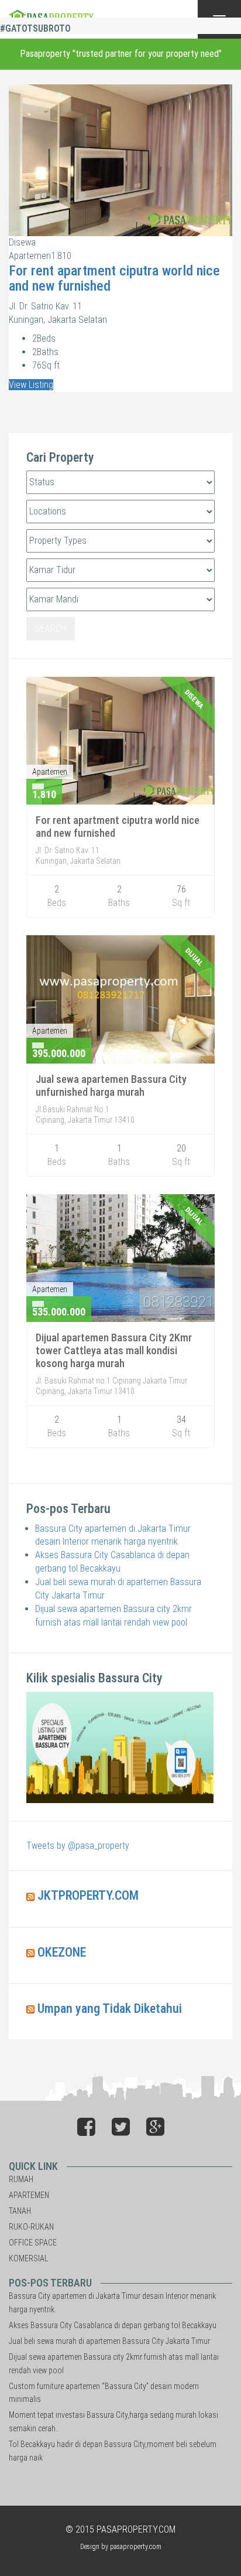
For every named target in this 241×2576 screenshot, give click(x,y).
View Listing (31, 385)
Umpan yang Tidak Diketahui (110, 2008)
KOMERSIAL (28, 2258)
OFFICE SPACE (33, 2243)
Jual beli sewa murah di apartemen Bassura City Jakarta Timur (109, 2341)
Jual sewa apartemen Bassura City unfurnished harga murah (111, 1086)
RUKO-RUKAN (31, 2227)
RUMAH (21, 2179)
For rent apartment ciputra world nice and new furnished (114, 278)
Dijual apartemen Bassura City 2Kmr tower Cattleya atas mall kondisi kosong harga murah (114, 1350)
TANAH (20, 2211)
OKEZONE (62, 1952)
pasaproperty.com (136, 2547)
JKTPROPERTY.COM (88, 1895)
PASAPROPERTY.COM (136, 2529)
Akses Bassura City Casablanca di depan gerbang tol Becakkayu (113, 2325)
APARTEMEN (29, 2195)
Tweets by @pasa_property (78, 1846)
